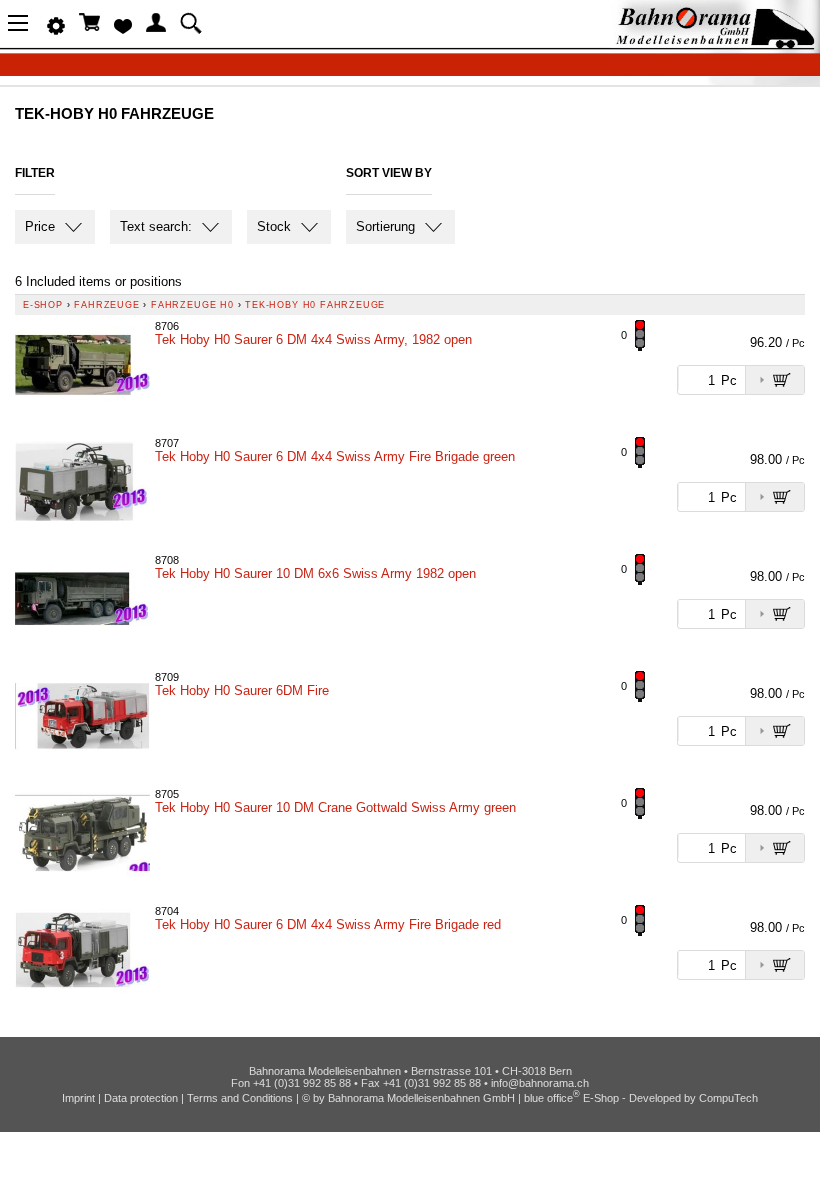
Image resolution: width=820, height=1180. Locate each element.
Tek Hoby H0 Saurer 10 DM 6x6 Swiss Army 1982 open (315, 573)
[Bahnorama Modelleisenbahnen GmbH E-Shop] (715, 42)
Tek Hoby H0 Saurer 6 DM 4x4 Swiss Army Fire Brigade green (335, 456)
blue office (552, 1098)
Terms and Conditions (240, 1098)
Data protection (141, 1098)
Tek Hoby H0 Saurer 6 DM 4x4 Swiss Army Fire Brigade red (328, 924)
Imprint (78, 1098)
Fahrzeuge (106, 305)
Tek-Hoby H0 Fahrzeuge (315, 305)
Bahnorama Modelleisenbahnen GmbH (421, 1098)
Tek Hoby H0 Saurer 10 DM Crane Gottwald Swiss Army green (335, 807)
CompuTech (728, 1098)
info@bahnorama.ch (540, 1083)
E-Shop (43, 305)
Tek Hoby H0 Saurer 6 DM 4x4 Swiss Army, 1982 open (313, 339)
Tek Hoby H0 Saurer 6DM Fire (242, 690)
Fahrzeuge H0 (192, 305)
